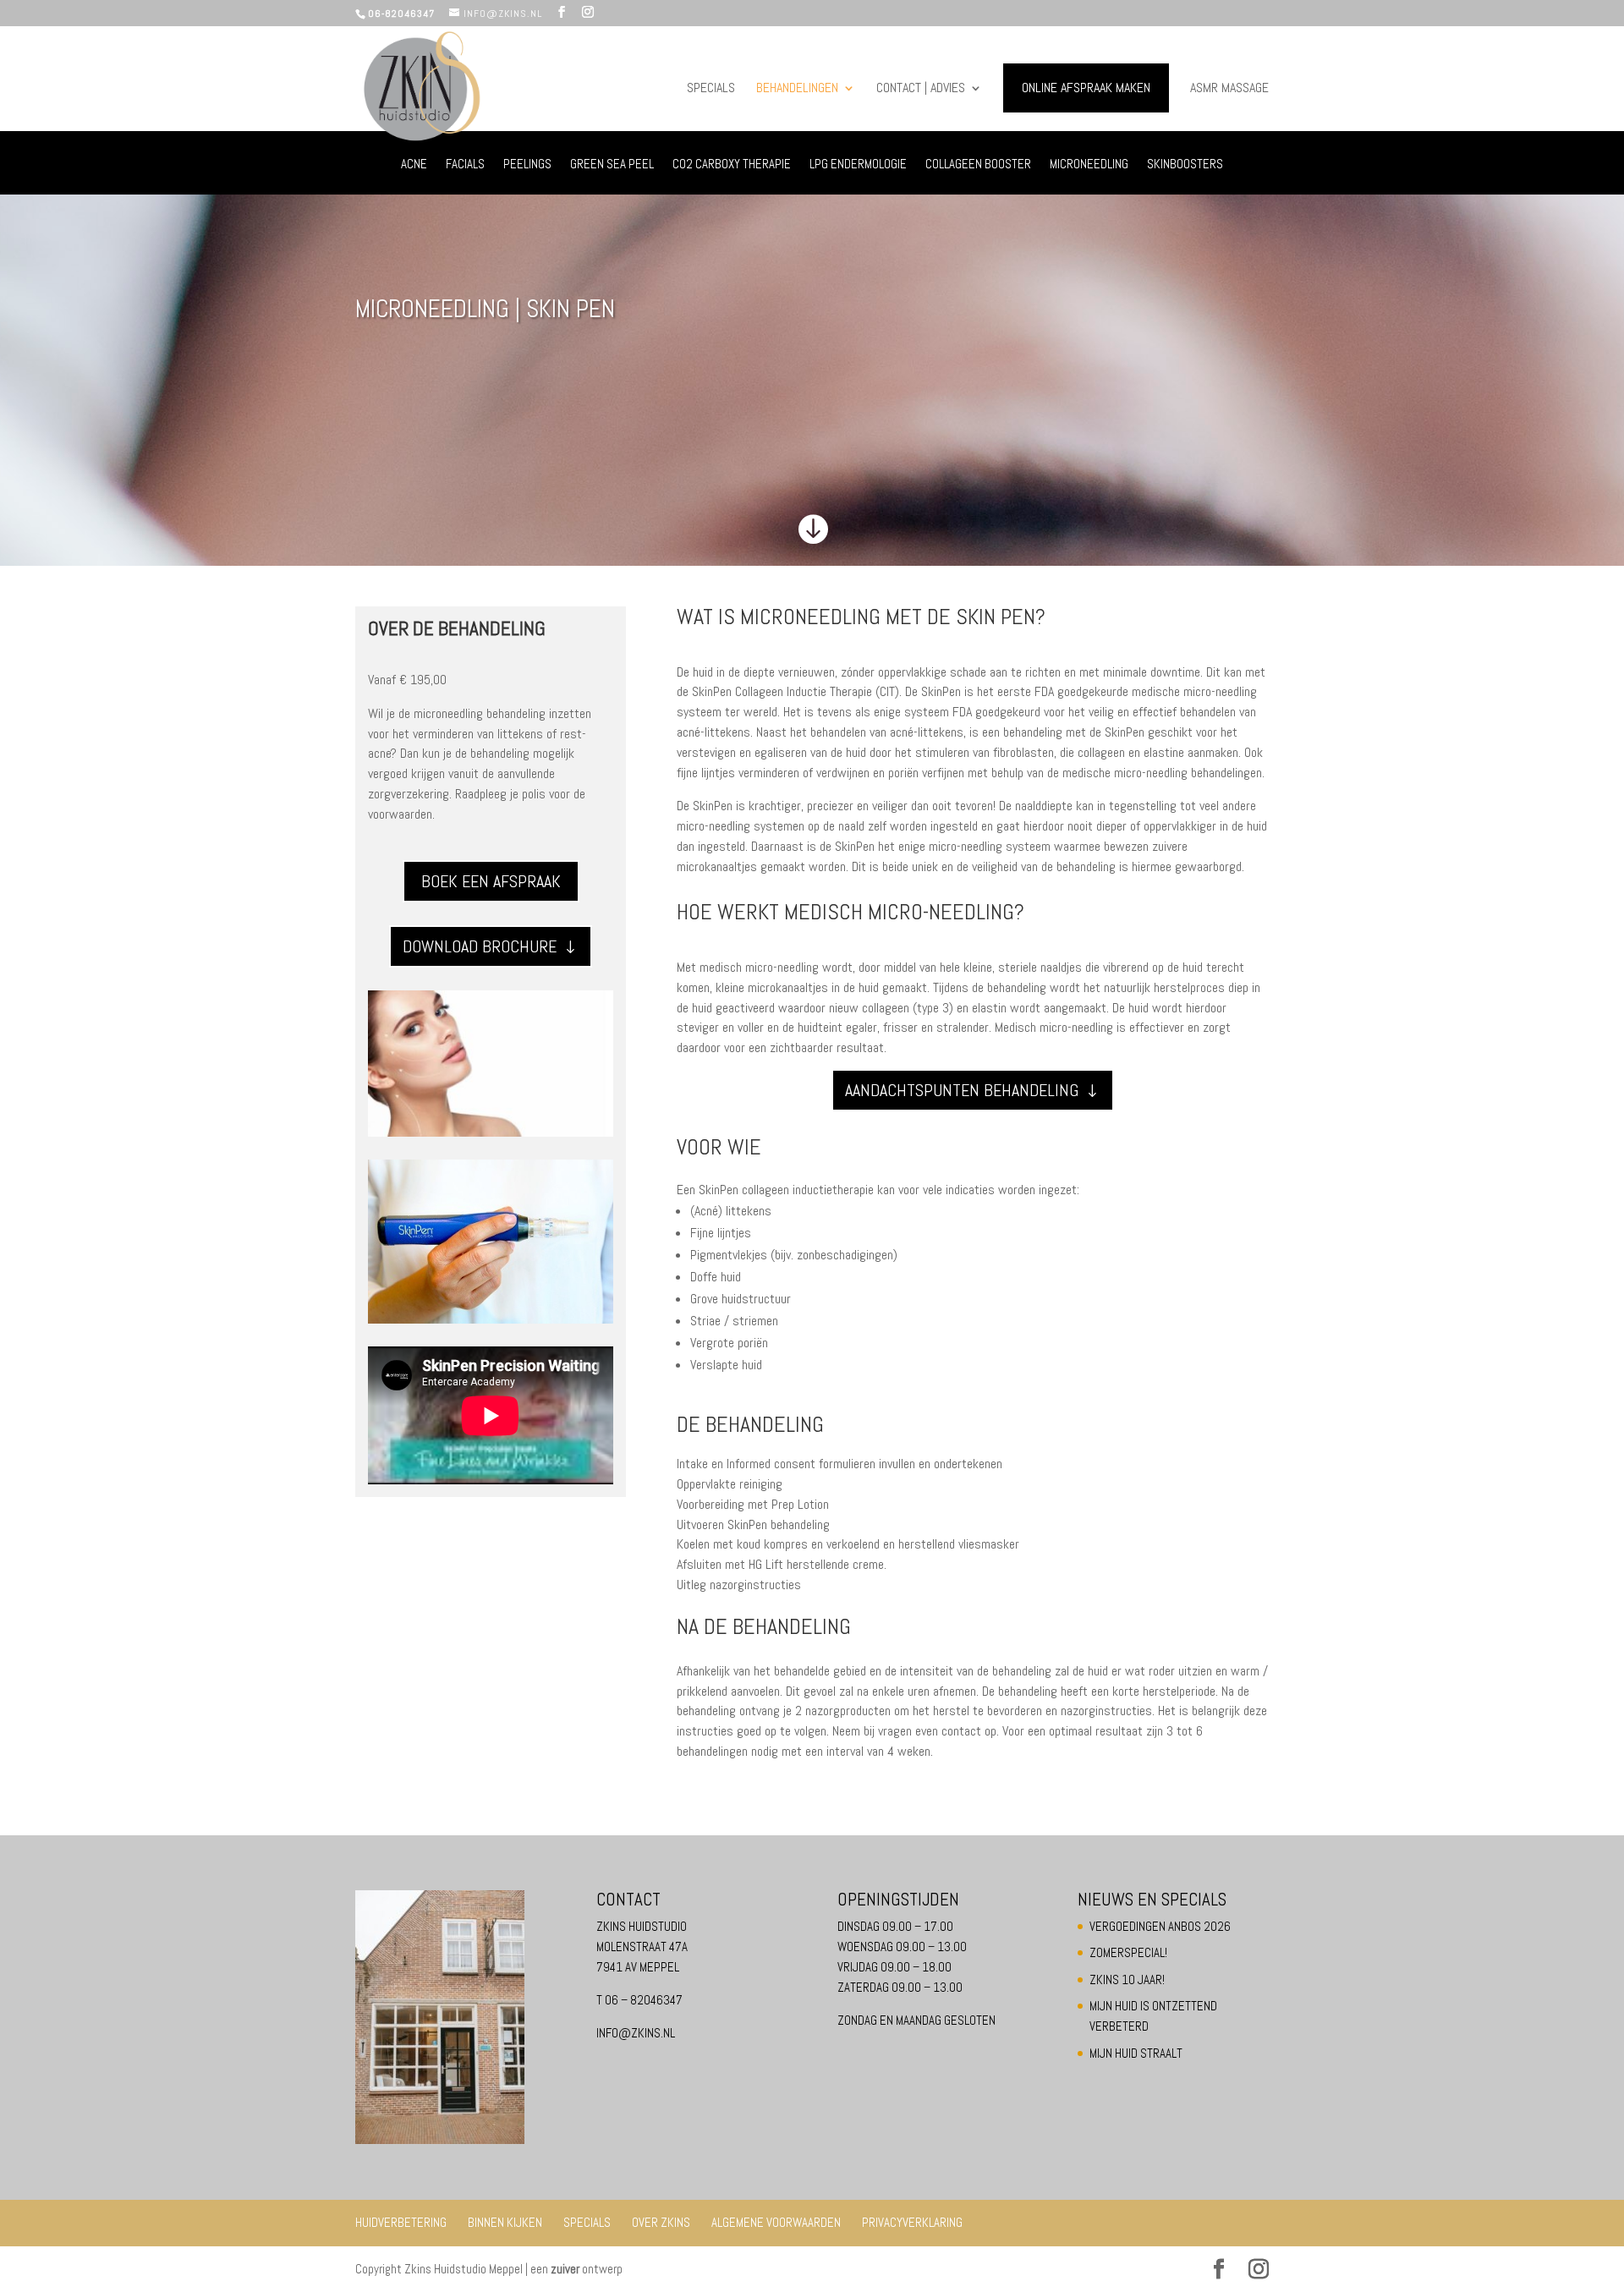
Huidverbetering (401, 2222)
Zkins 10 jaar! (1127, 1979)
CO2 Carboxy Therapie (732, 165)
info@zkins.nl (636, 2033)
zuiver (565, 2269)
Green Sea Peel (612, 165)
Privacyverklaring (912, 2222)
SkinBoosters (1185, 165)
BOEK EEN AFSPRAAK (491, 881)
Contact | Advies (921, 89)
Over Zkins (661, 2222)
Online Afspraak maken (1086, 88)
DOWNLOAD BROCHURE (480, 946)
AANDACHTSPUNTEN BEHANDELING (962, 1090)
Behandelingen (797, 89)
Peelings (527, 165)
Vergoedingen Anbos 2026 (1160, 1926)
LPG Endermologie (858, 165)
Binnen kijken (505, 2222)
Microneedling (1089, 165)
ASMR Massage (1229, 89)
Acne (414, 165)
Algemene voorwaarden (776, 2222)
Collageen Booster (978, 165)
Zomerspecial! (1128, 1952)
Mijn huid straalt (1136, 2053)
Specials (711, 89)
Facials (465, 165)
